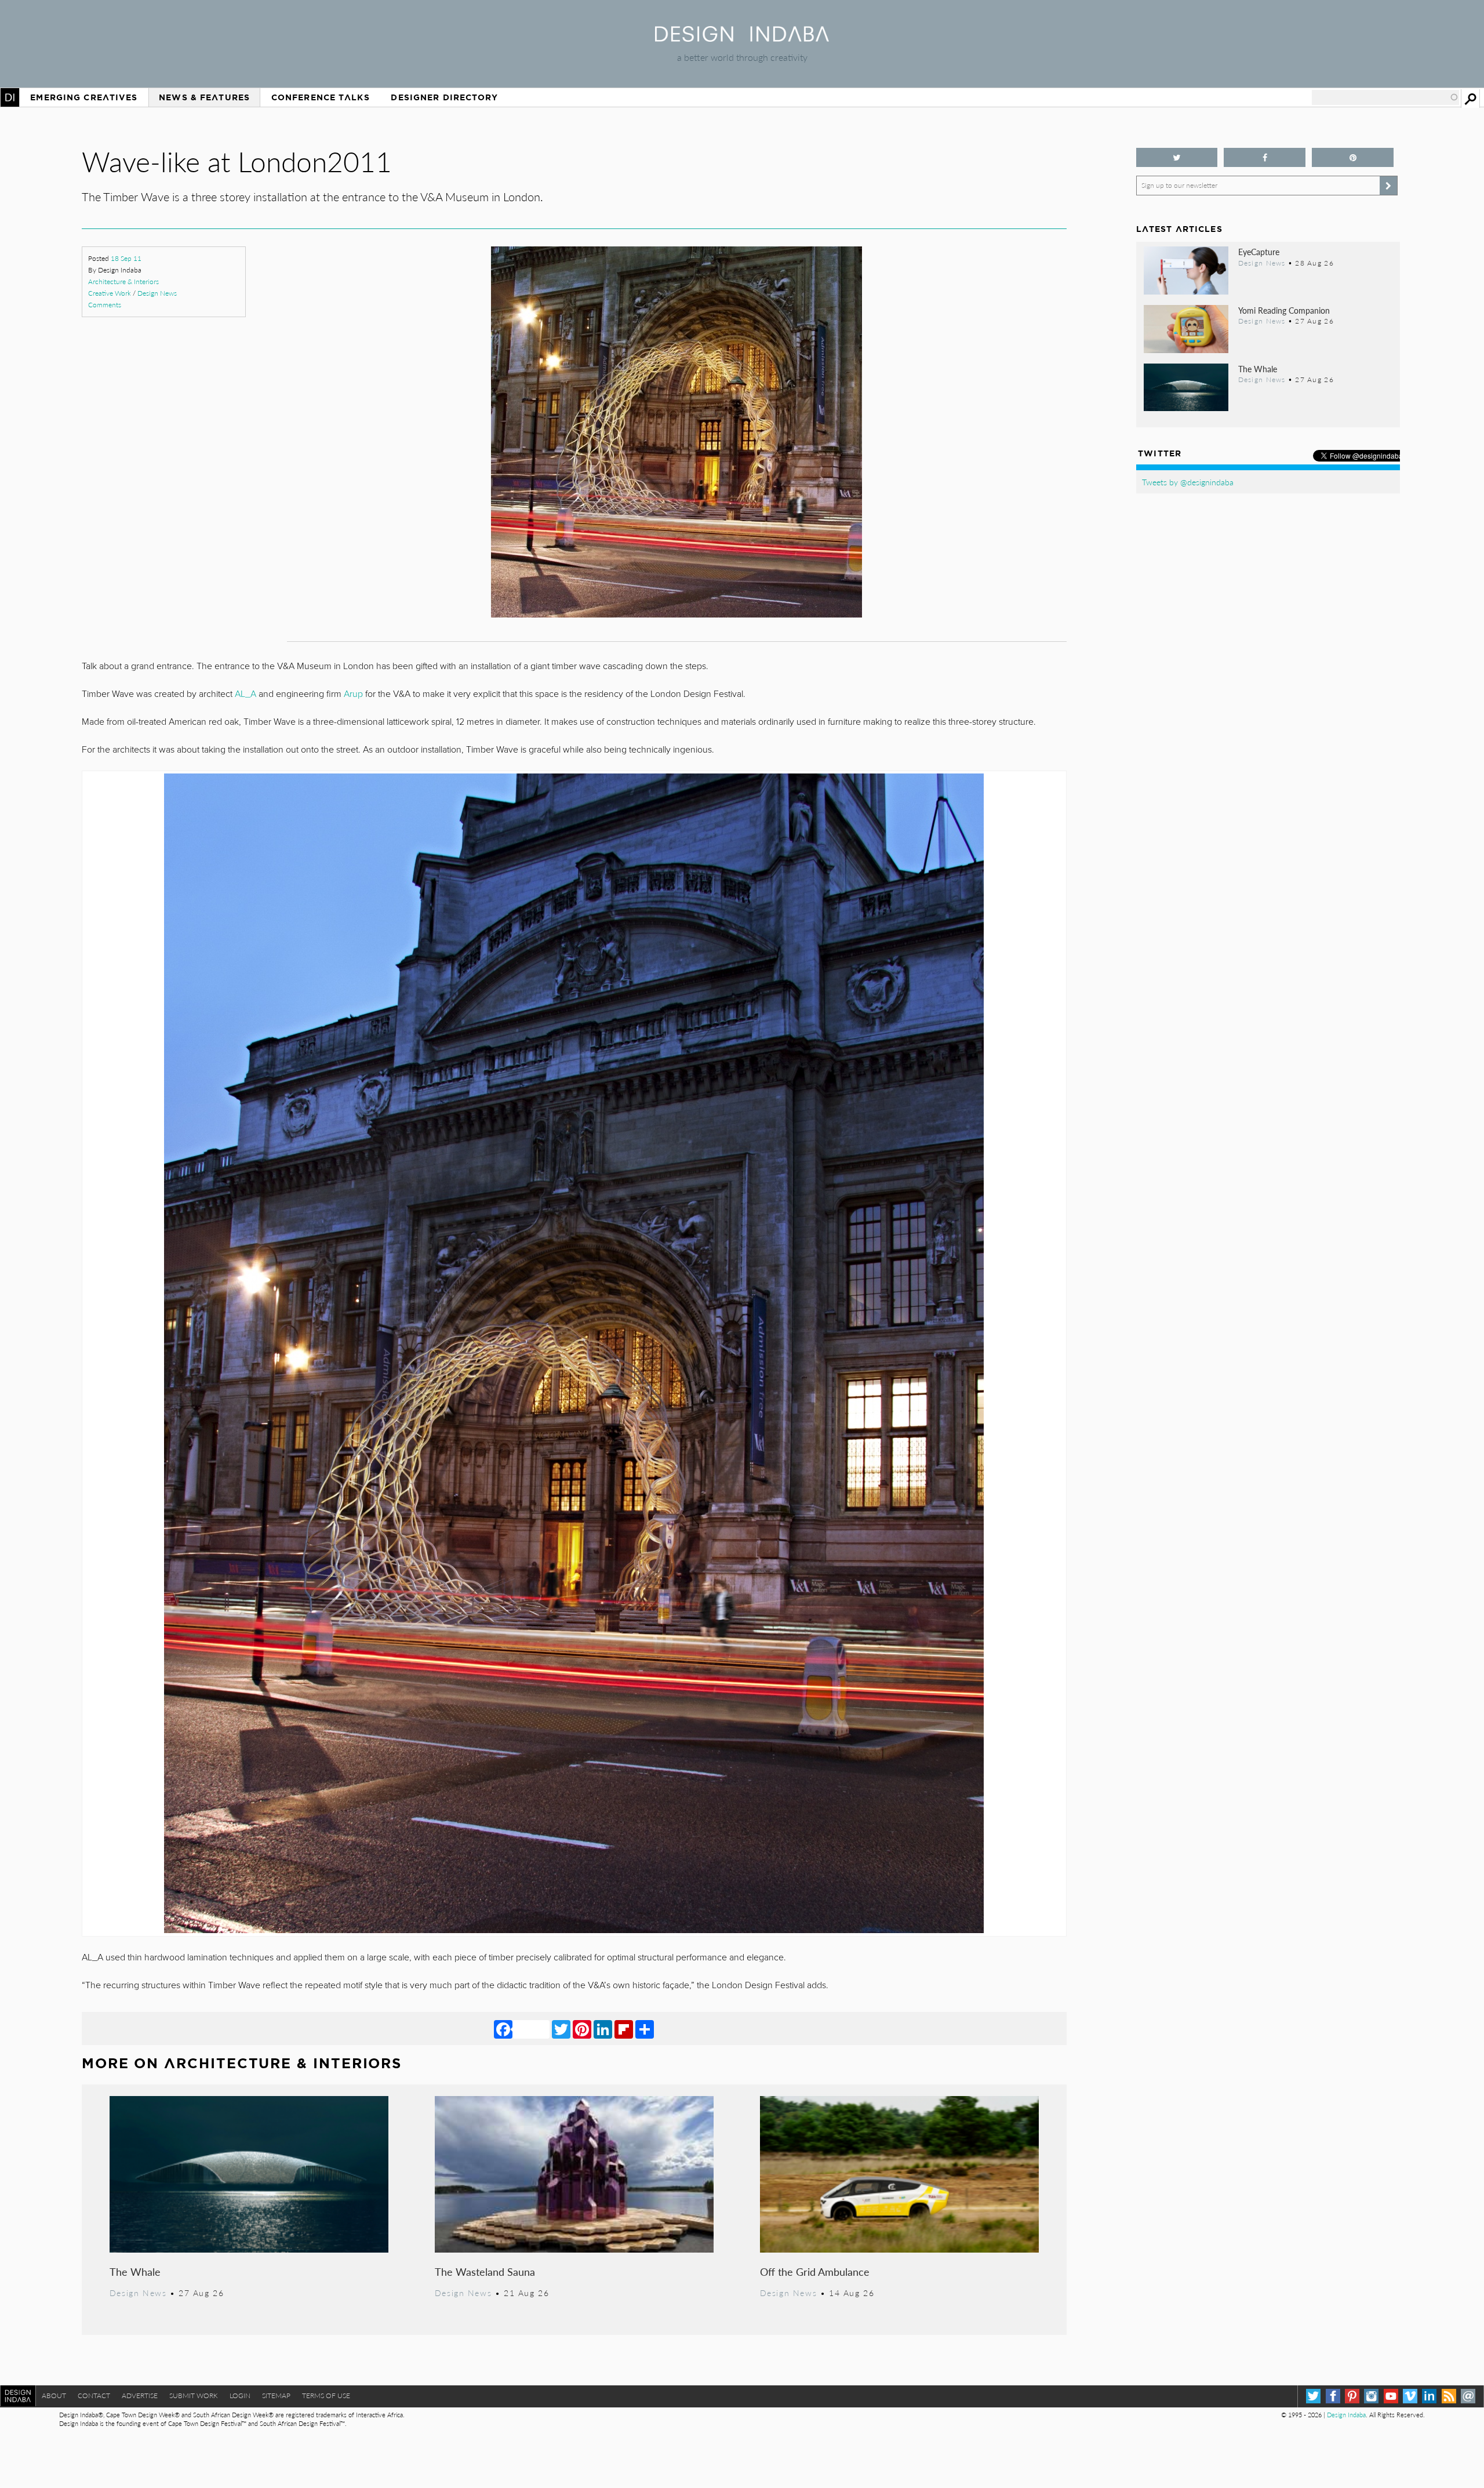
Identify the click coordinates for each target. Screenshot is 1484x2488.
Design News (157, 293)
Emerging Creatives (84, 97)
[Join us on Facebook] (1265, 157)
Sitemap (276, 2396)
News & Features (204, 97)
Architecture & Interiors (123, 282)
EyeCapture (1259, 252)
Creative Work (110, 293)
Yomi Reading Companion (1284, 310)
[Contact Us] (1468, 2396)
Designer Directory (444, 97)
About (54, 2396)
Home (10, 97)
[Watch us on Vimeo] (1410, 2396)
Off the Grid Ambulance (815, 2271)
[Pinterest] (582, 2029)
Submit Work (194, 2396)
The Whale (135, 2271)
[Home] (742, 38)
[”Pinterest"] (1353, 157)
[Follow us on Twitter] (1177, 157)
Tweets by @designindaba (1188, 482)
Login (240, 2396)
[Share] (645, 2029)
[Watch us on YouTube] (1391, 2396)
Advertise (140, 2396)
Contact (94, 2396)
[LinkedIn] (603, 2029)
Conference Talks (321, 97)
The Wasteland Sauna (485, 2271)
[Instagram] (1371, 2396)
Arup (353, 694)
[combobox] (1385, 97)
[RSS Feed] (1449, 2396)
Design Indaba (1346, 2415)
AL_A (245, 694)
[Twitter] (561, 2029)
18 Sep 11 (126, 258)
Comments (105, 305)
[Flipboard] (624, 2029)
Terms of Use (326, 2396)
